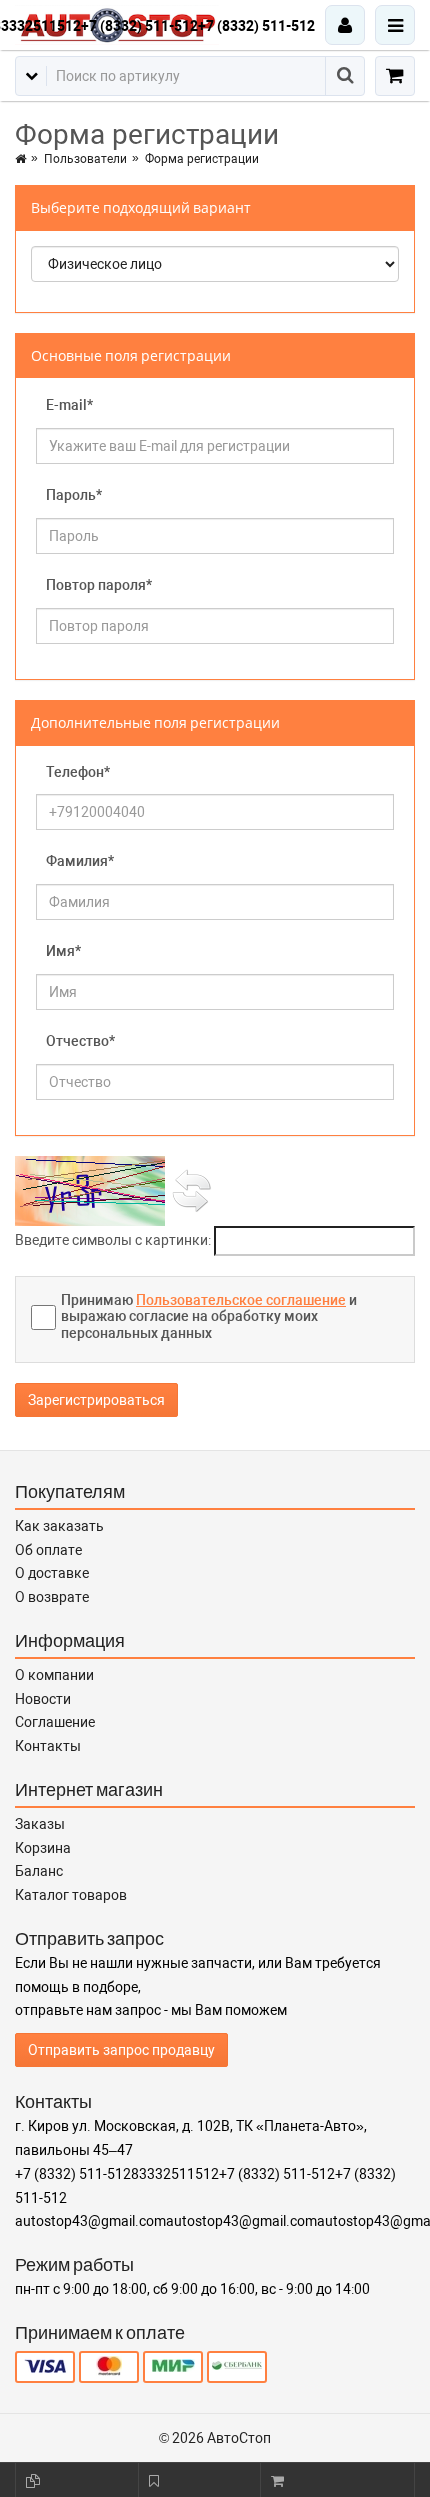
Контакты (48, 1746)
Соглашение (55, 1722)
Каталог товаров (71, 1895)
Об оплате (48, 1550)
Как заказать (59, 1526)
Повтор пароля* (99, 585)
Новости (43, 1699)
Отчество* (80, 1041)
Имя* (63, 951)
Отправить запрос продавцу (121, 2050)
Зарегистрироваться (96, 1400)
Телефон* (78, 772)
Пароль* (74, 495)
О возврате (52, 1597)
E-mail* (69, 405)
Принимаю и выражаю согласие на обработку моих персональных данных (209, 1317)
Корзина (43, 1848)
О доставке (52, 1573)
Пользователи (85, 159)
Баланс (39, 1871)
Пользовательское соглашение (241, 1300)
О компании (54, 1675)
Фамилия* (80, 861)
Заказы (40, 1824)
